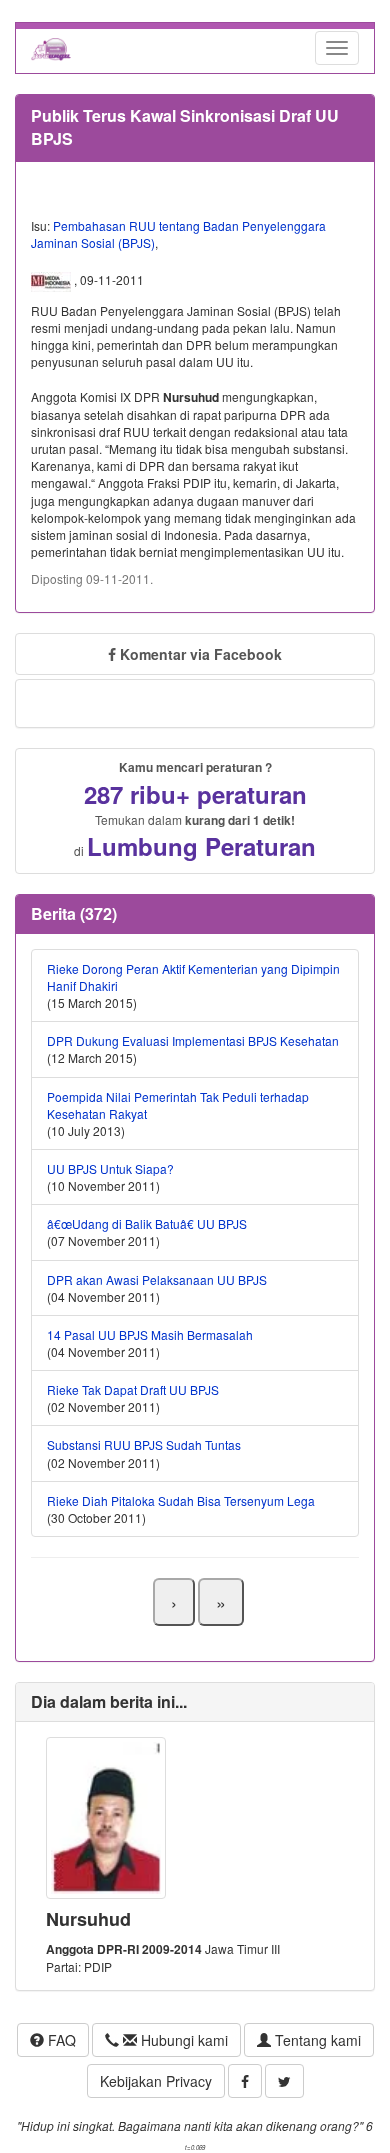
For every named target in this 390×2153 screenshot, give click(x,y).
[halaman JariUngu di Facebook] (245, 2081)
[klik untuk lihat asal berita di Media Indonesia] (52, 280)
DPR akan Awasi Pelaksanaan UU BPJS (157, 1279)
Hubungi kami (182, 2040)
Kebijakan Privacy (156, 2081)
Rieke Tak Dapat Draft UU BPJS (133, 1389)
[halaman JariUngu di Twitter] (284, 2081)
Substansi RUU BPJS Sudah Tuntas (144, 1444)
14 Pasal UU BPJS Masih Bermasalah (150, 1334)
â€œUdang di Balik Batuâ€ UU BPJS (147, 1223)
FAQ (60, 2040)
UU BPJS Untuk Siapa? (110, 1168)
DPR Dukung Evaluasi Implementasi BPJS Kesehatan (193, 1040)
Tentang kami (316, 2040)
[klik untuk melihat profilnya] (106, 1815)
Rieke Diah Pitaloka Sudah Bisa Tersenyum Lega (181, 1500)
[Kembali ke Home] (51, 48)
